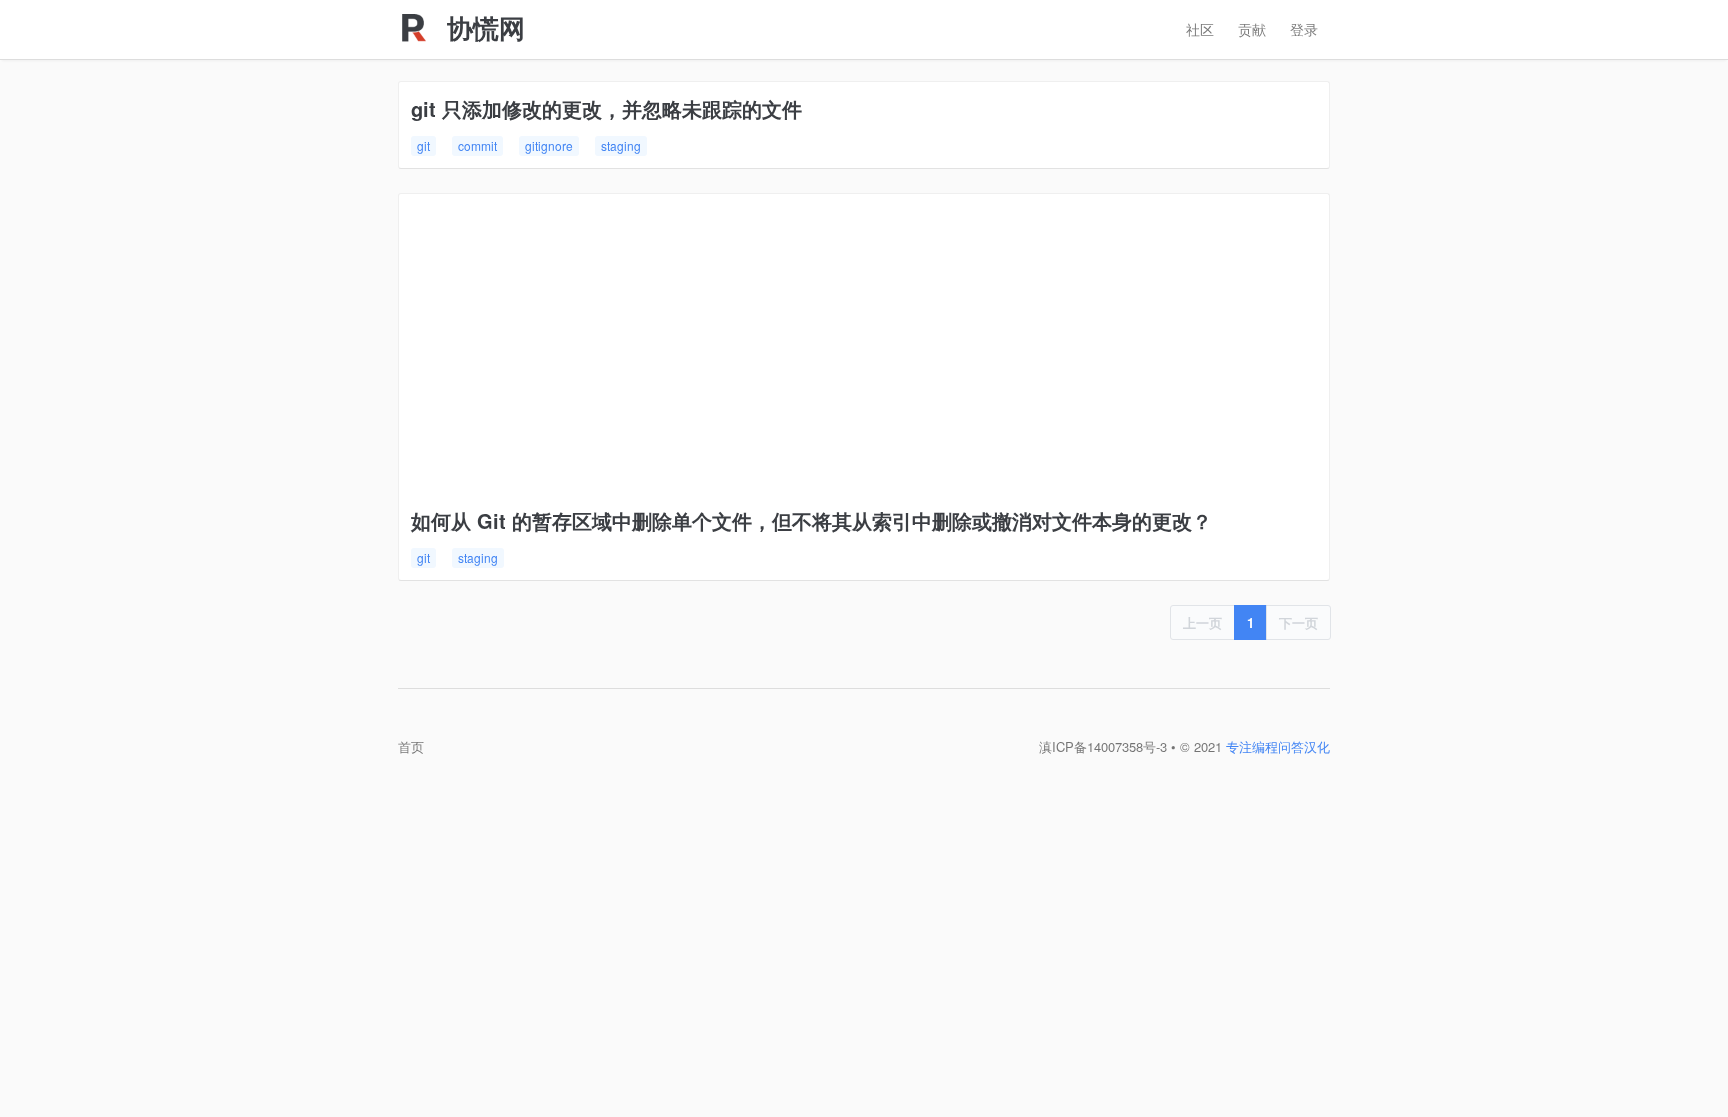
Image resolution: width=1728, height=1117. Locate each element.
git (423, 145)
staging (621, 145)
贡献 (1252, 29)
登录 (1304, 29)
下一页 (1298, 622)
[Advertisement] (864, 356)
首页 (411, 746)
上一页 (1202, 622)
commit (477, 145)
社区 (1200, 29)
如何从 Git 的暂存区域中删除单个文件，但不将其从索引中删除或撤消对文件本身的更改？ (811, 520)
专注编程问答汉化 (1278, 746)
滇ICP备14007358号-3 (1103, 746)
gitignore (549, 145)
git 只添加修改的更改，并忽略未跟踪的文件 (606, 108)
